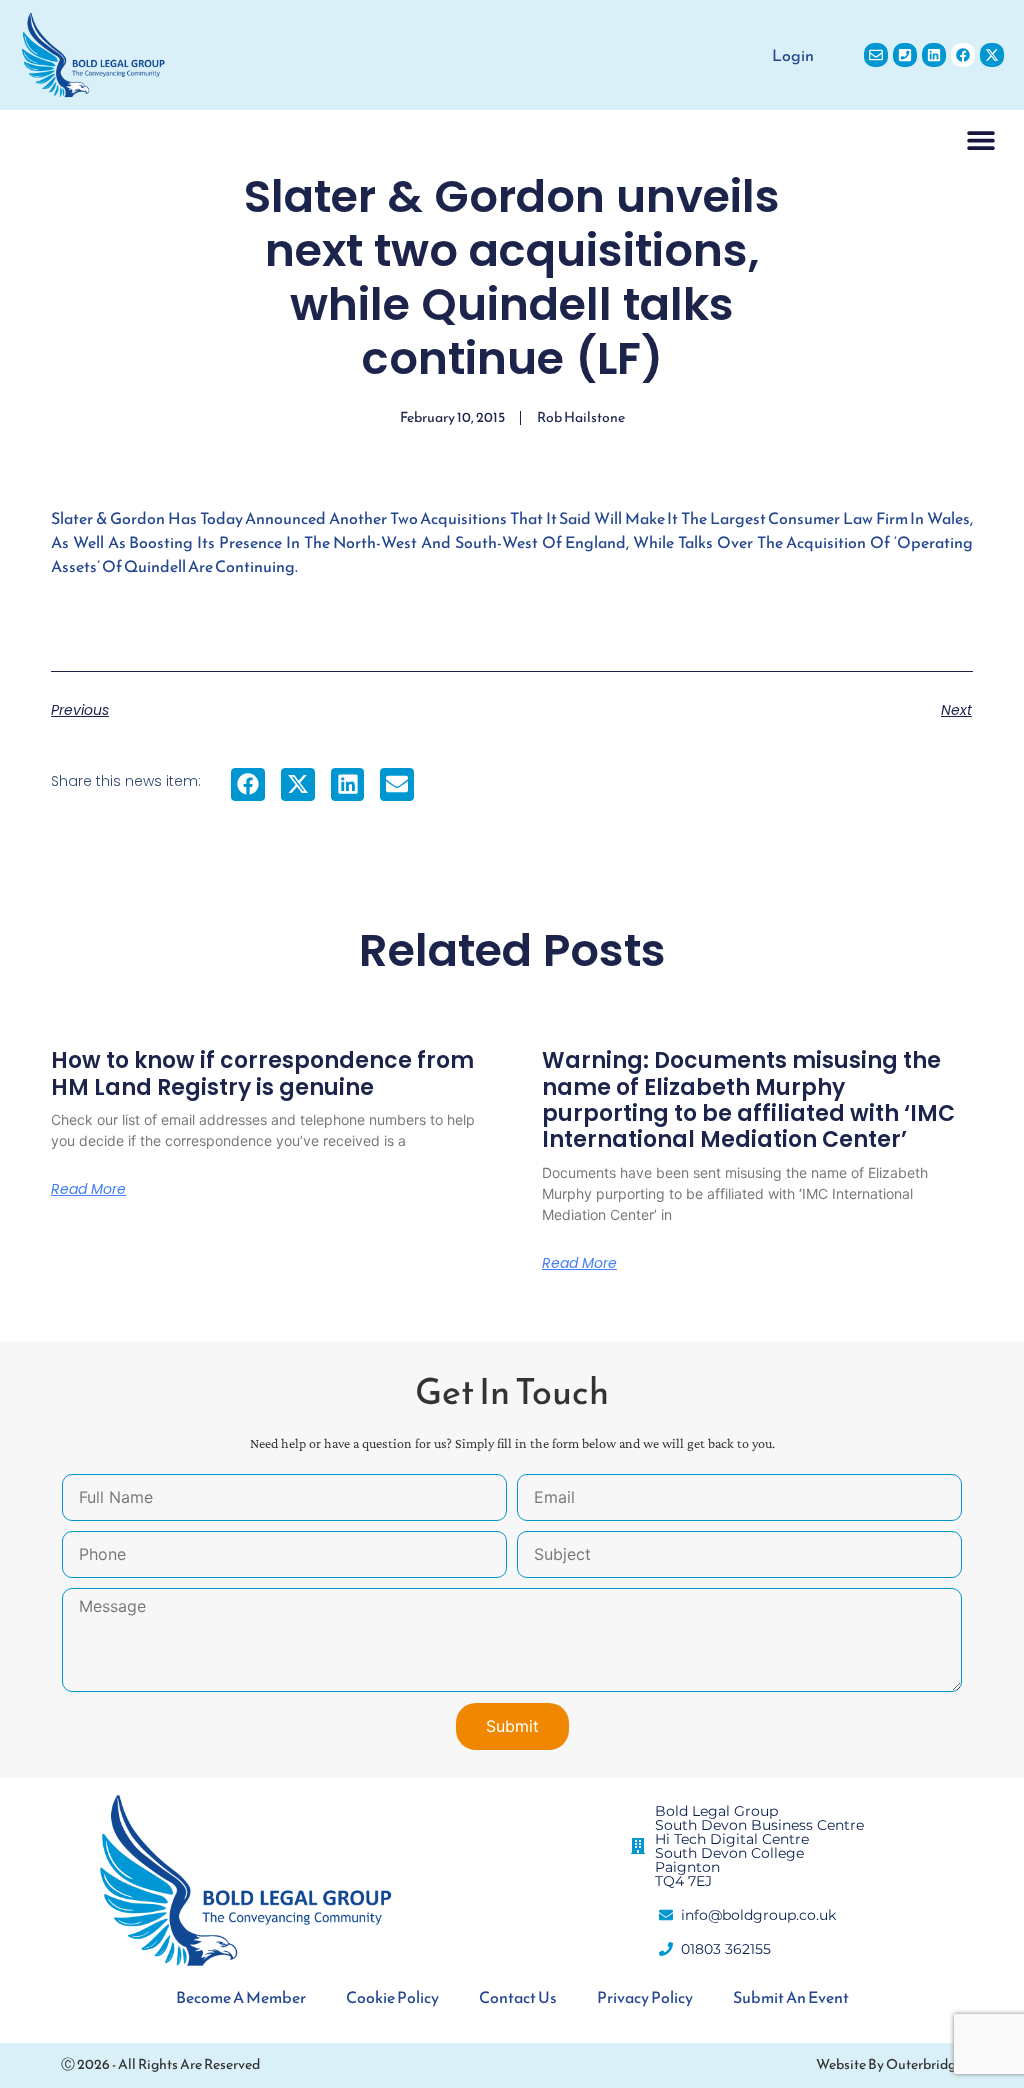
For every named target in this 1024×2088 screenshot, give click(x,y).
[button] (981, 139)
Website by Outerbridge (889, 2064)
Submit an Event (791, 1997)
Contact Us (518, 1997)
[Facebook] (963, 55)
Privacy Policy (645, 1997)
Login (793, 55)
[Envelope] (876, 55)
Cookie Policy (392, 1997)
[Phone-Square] (905, 55)
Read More (88, 1189)
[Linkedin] (934, 55)
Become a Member (241, 1997)
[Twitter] (992, 55)
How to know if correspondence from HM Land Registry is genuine (262, 1073)
